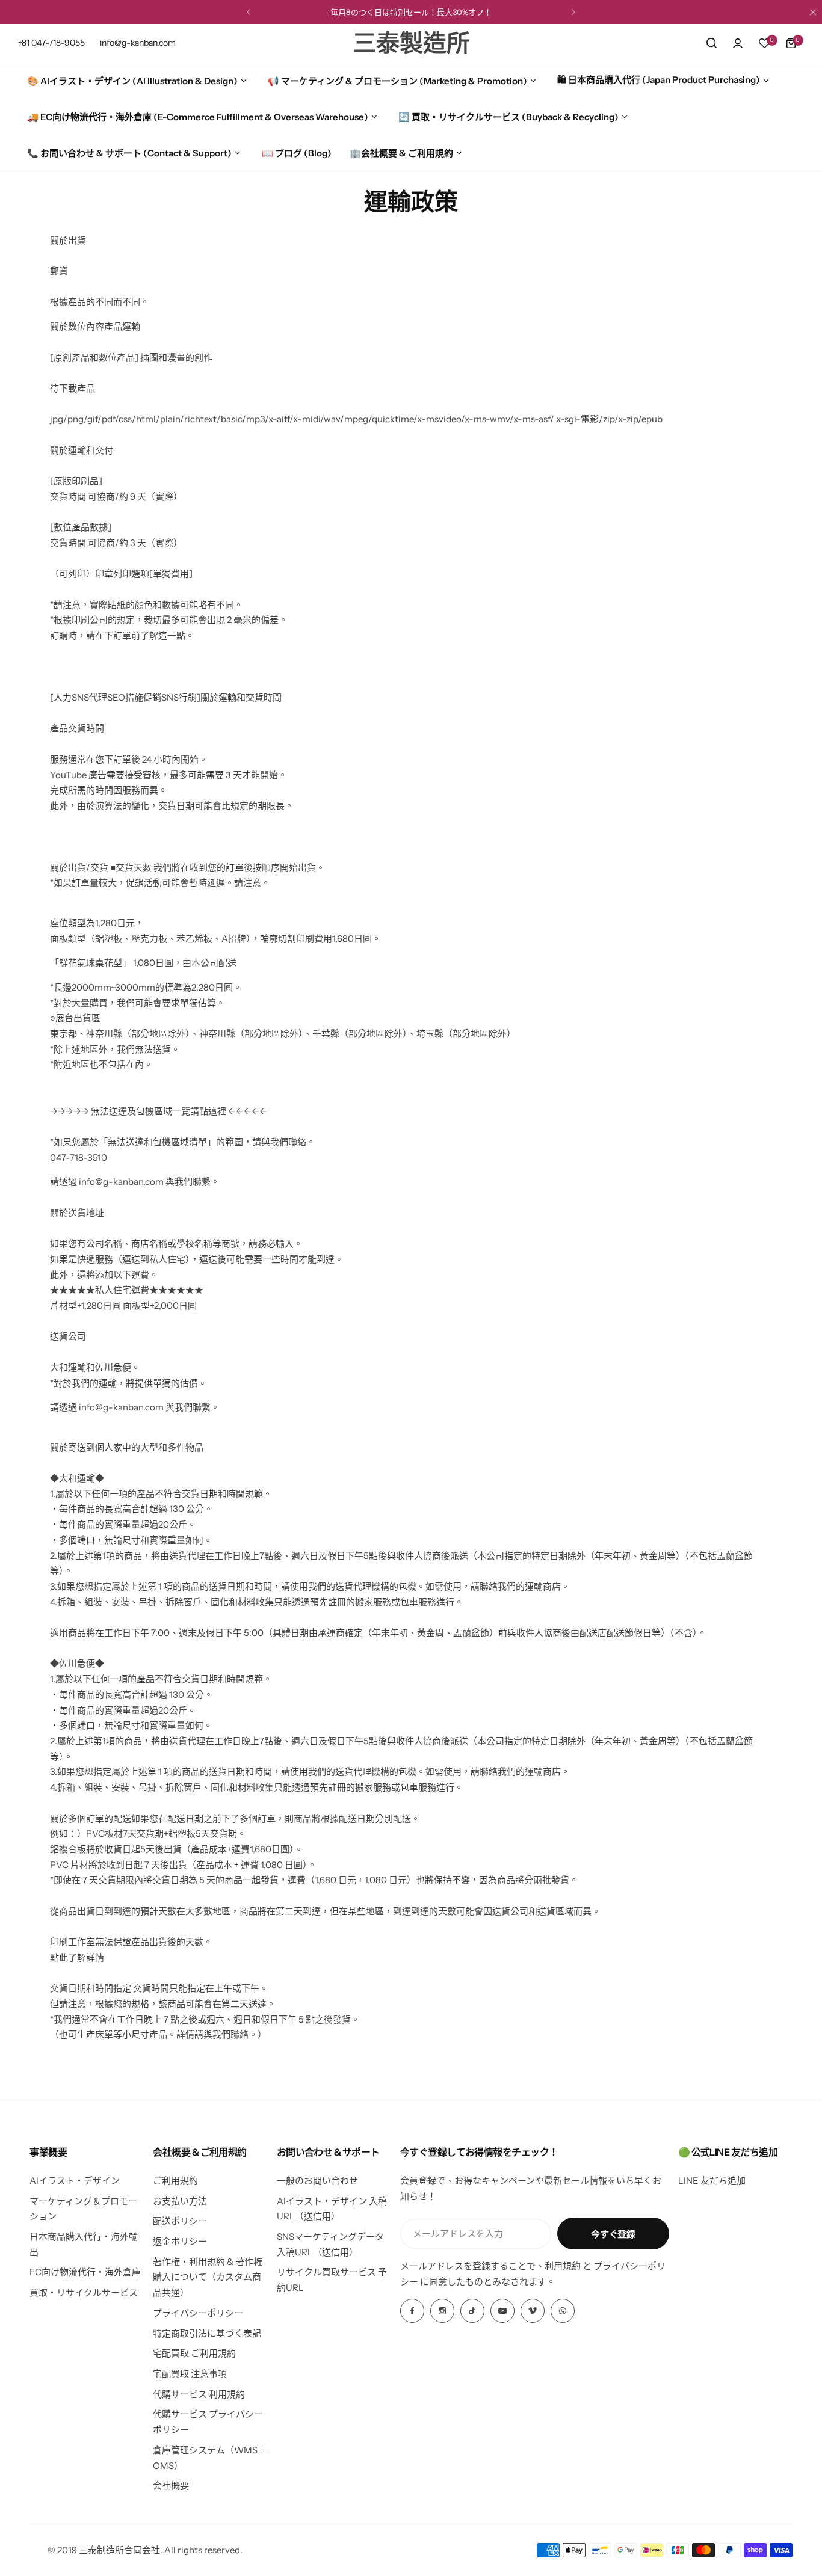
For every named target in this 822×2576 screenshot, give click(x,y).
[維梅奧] (533, 2311)
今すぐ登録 (613, 2234)
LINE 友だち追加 (712, 2181)
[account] (738, 43)
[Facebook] (412, 2311)
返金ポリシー (180, 2241)
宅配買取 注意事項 (190, 2374)
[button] (249, 12)
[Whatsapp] (563, 2311)
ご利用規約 (175, 2181)
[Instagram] (442, 2311)
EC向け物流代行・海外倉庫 (85, 2272)
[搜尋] (711, 43)
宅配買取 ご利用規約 (194, 2353)
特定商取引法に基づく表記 (207, 2333)
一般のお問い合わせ (317, 2181)
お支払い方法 (180, 2201)
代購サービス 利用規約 (199, 2394)
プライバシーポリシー (198, 2313)
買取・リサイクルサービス (84, 2292)
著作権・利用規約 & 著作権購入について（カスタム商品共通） (208, 2277)
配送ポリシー (180, 2221)
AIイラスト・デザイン (75, 2181)
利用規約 (563, 2266)
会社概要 (171, 2485)
